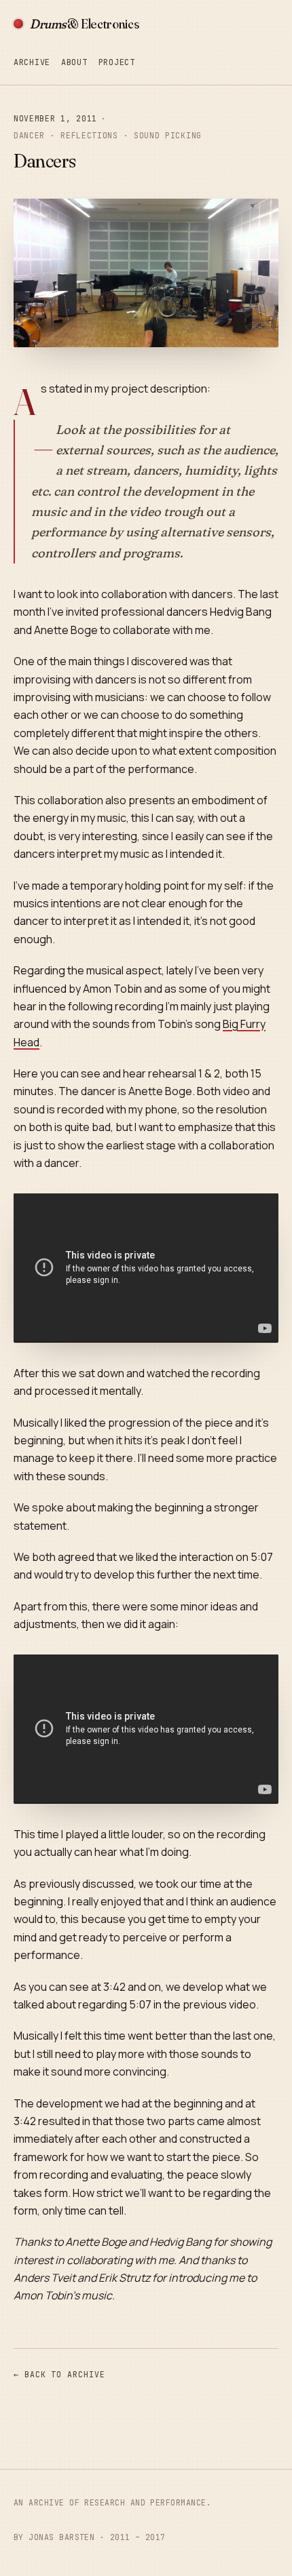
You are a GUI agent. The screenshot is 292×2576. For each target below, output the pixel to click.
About (74, 62)
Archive (32, 62)
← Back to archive (59, 2374)
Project (117, 62)
